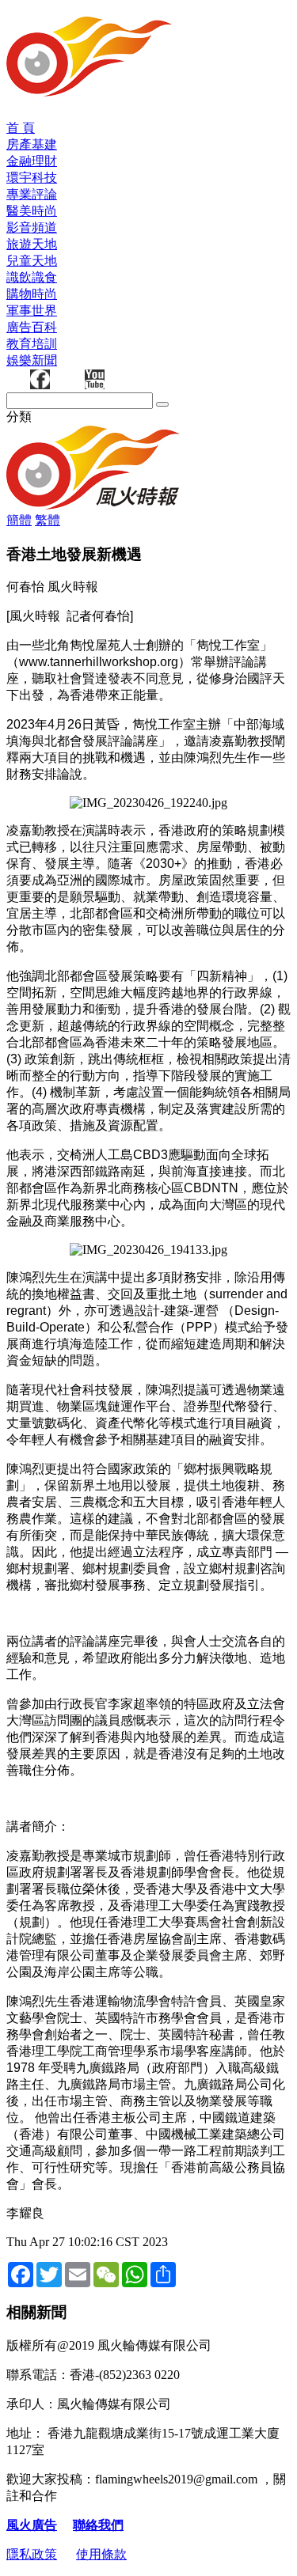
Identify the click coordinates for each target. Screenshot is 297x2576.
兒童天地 (32, 261)
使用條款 (101, 2554)
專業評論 (32, 194)
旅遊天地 (32, 244)
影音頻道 (32, 227)
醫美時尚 (32, 211)
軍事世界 (32, 311)
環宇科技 (32, 178)
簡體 (19, 520)
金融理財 (32, 161)
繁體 (48, 520)
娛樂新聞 (32, 360)
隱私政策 (32, 2554)
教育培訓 (32, 344)
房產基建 (32, 144)
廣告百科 (32, 327)
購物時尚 (32, 294)
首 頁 (21, 128)
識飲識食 (32, 277)
